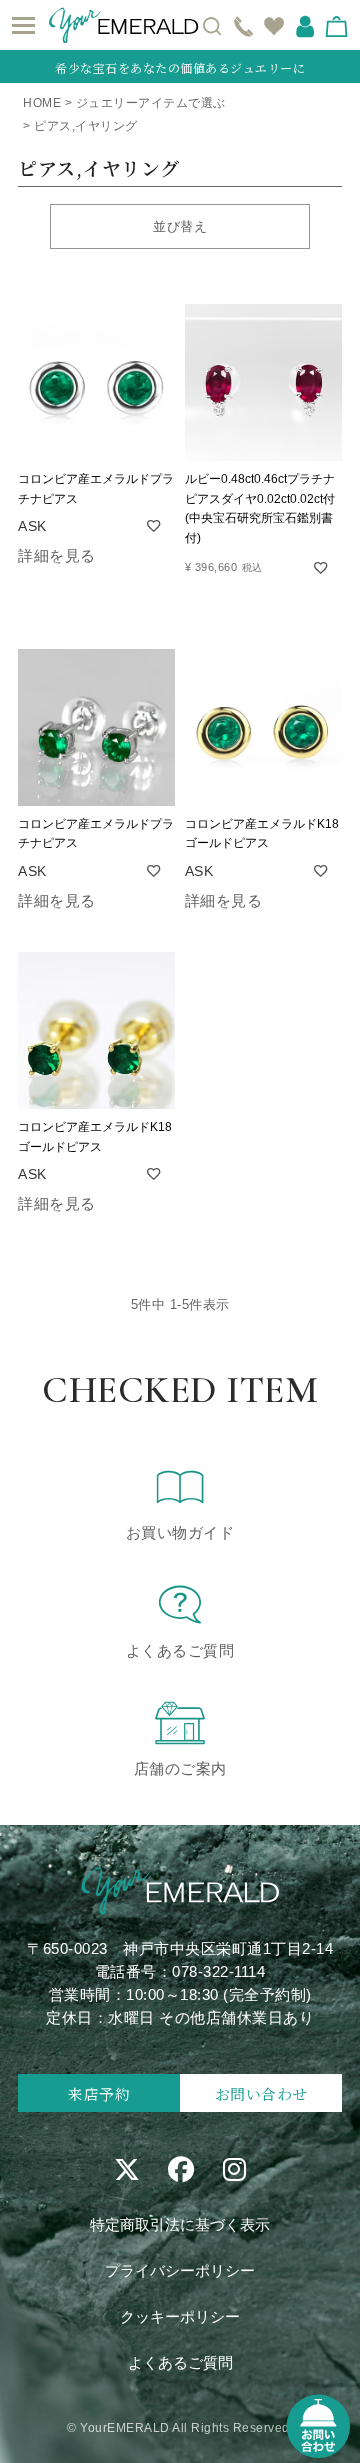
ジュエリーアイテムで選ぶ (151, 103)
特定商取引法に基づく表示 (180, 2224)
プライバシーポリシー (180, 2270)
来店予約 (99, 2093)
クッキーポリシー (180, 2316)
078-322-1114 (218, 1971)
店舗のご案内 (180, 1768)
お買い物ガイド (180, 1532)
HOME (42, 103)
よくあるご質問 (180, 1650)
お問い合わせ (261, 2093)
